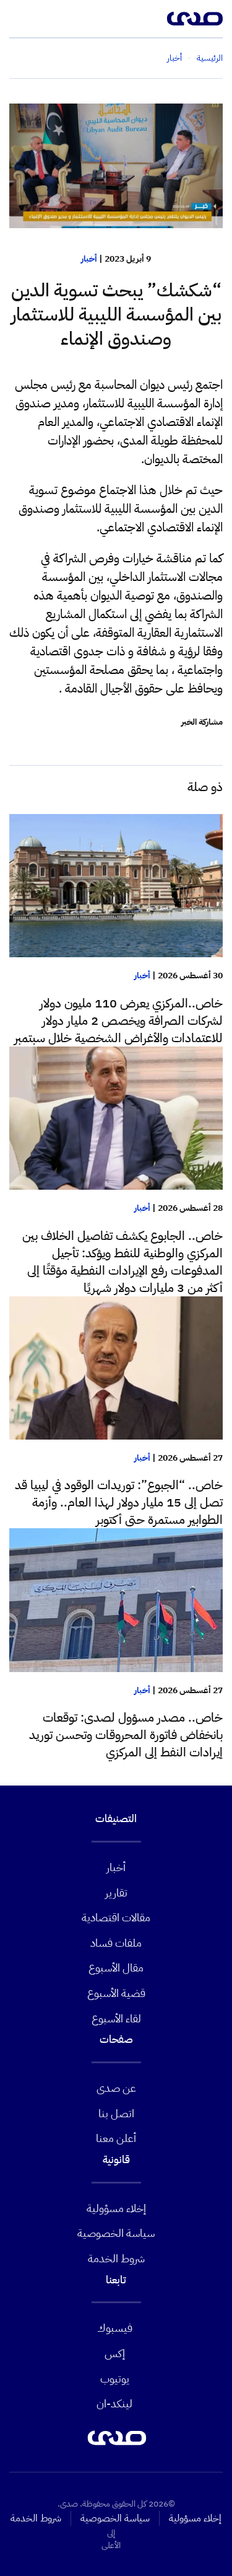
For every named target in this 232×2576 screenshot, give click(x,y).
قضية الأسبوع (116, 1993)
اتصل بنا (116, 2113)
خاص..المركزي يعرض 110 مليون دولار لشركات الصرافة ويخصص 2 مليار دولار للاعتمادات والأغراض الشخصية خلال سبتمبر (118, 1020)
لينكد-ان (114, 2403)
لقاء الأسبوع (116, 2018)
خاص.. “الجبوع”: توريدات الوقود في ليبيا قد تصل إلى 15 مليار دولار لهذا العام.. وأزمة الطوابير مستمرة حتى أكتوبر (119, 1502)
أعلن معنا (116, 2138)
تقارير (116, 1892)
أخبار (89, 259)
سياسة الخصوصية (116, 2233)
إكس (115, 2353)
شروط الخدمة (116, 2258)
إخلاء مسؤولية (116, 2208)
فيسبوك (115, 2328)
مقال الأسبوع (116, 1967)
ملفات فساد (116, 1943)
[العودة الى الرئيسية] (195, 19)
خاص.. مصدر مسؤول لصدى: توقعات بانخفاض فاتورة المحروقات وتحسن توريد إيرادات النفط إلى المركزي (126, 1735)
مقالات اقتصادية (116, 1917)
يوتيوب (115, 2379)
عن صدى (116, 2088)
